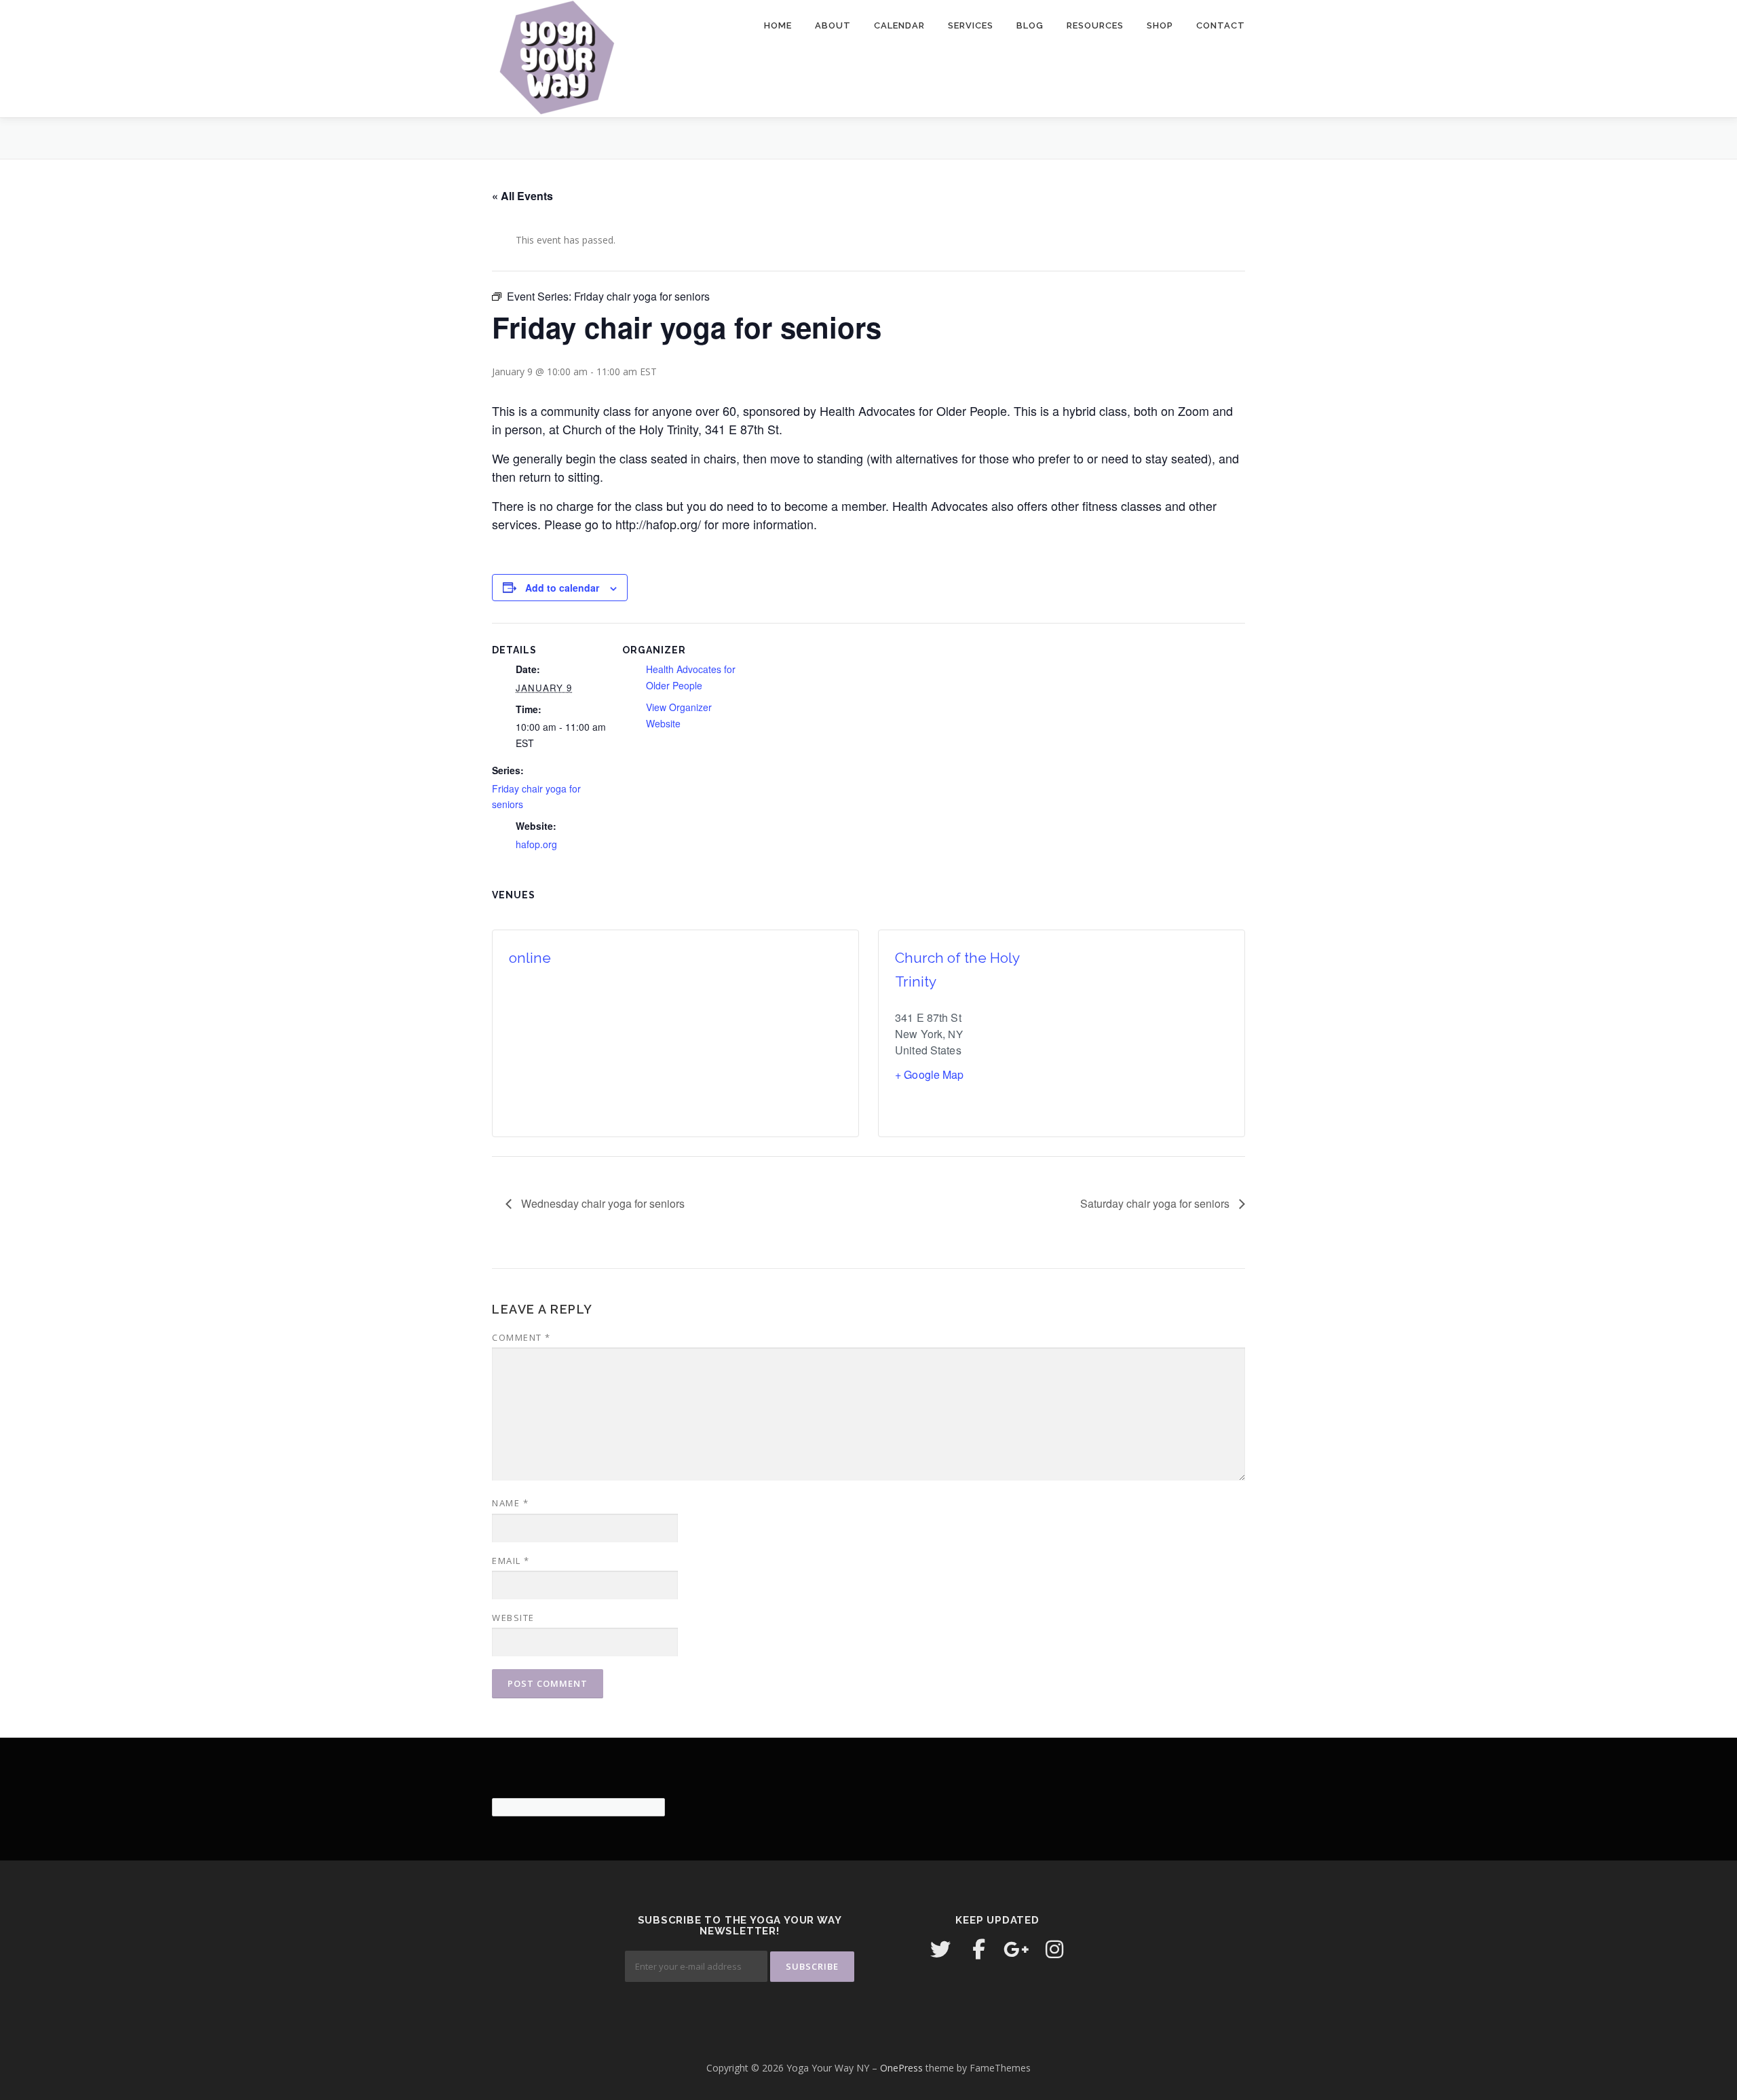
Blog (1030, 25)
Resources (1095, 25)
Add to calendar (562, 588)
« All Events (522, 196)
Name (510, 1503)
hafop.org (536, 844)
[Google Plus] (1016, 1949)
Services (971, 25)
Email (511, 1561)
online (530, 958)
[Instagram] (1054, 1949)
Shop (1160, 25)
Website (513, 1618)
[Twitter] (940, 1949)
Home (778, 25)
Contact (1221, 25)
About (833, 25)
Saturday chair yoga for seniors (1156, 1203)
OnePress (901, 2068)
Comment (521, 1337)
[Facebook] (978, 1949)
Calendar (899, 25)
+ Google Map (930, 1074)
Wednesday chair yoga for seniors (602, 1203)
